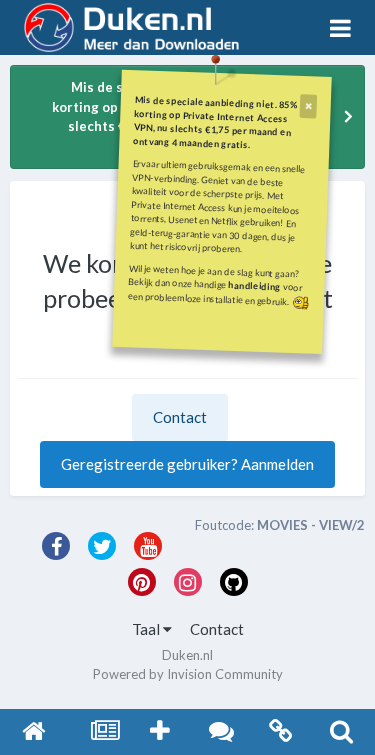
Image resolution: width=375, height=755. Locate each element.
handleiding (254, 285)
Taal (147, 629)
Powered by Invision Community (188, 674)
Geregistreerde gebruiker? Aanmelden (187, 464)
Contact (180, 417)
